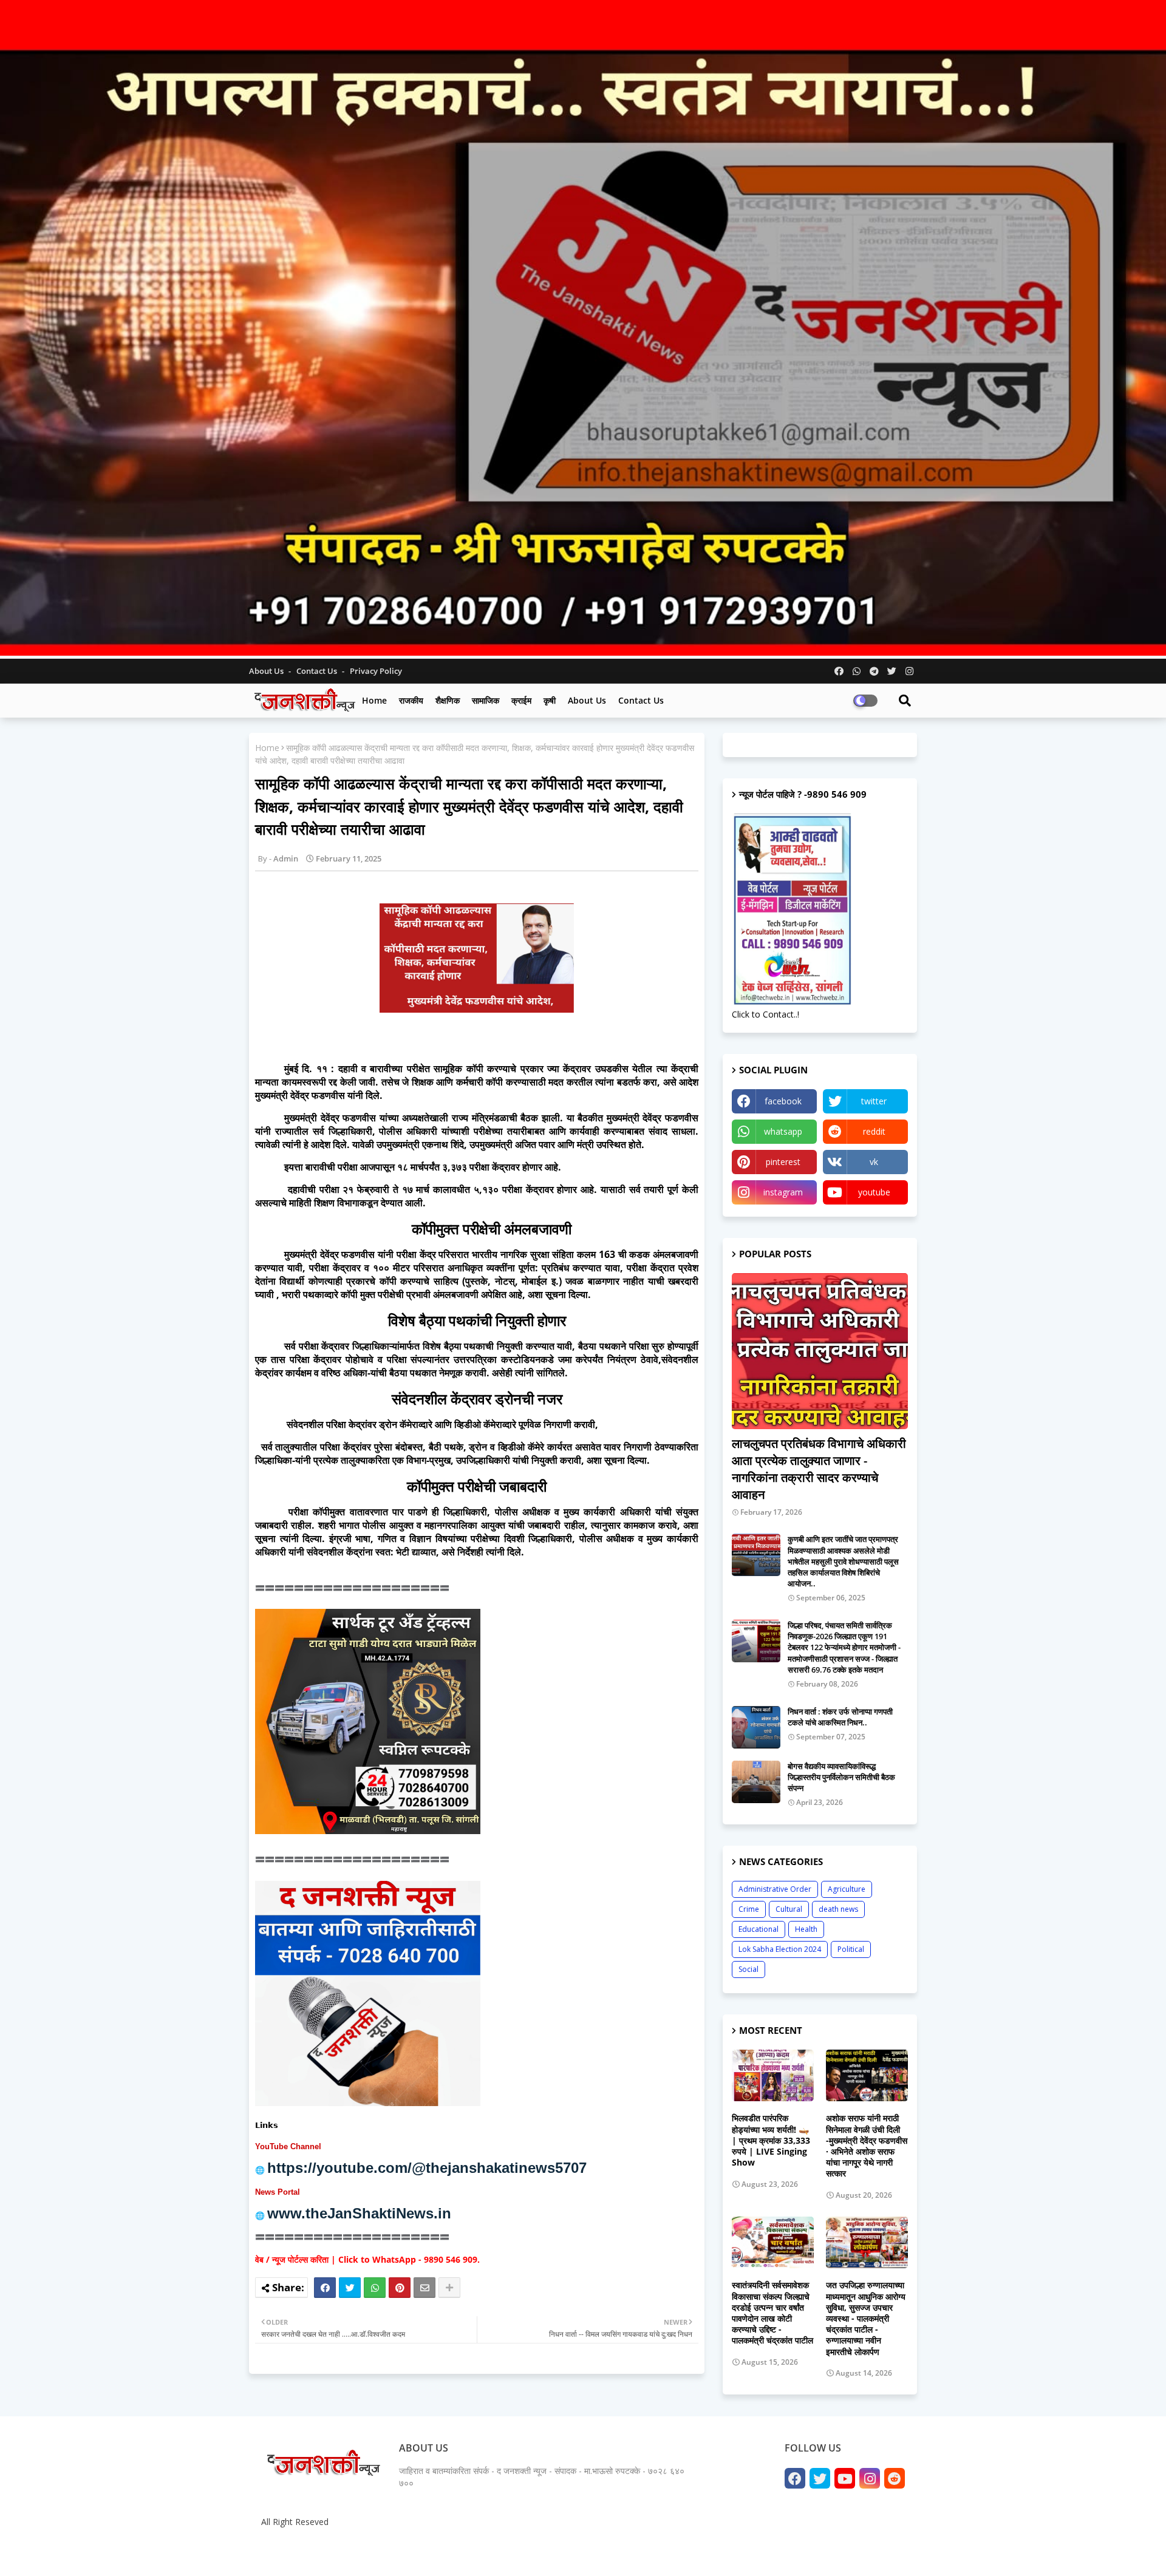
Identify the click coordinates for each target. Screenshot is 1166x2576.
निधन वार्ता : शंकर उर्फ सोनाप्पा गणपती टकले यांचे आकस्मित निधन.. (840, 1717)
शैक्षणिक (448, 700)
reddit (874, 1131)
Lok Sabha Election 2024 (780, 1949)
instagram (783, 1192)
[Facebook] (325, 2288)
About (782, 2551)
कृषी (550, 700)
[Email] (424, 2288)
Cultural (789, 1909)
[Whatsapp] (375, 2288)
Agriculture (847, 1889)
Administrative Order (775, 1889)
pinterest (783, 1162)
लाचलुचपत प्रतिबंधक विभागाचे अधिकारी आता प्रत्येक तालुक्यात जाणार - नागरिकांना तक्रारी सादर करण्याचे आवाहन (819, 1469)
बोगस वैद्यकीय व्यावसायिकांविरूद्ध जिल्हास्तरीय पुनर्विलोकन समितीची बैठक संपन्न (841, 1777)
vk (874, 1162)
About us (587, 700)
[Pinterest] (400, 2288)
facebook (783, 1101)
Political (851, 1949)
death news (838, 1909)
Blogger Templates (346, 2551)
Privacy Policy (376, 671)
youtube (874, 1192)
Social (748, 1969)
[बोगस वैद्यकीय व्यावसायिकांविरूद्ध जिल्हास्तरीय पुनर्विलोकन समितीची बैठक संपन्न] (756, 1782)
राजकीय (411, 700)
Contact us (318, 671)
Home (374, 700)
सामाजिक (486, 700)
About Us (267, 671)
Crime (749, 1909)
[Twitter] (350, 2288)
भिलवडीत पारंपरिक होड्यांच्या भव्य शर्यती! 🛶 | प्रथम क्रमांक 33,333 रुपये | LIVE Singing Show (771, 2140)
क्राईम (521, 700)
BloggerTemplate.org (493, 2551)
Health (806, 1929)
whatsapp (783, 1131)
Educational (759, 1929)
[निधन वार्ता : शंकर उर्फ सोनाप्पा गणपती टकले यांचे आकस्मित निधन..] (756, 1727)
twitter (874, 1101)
